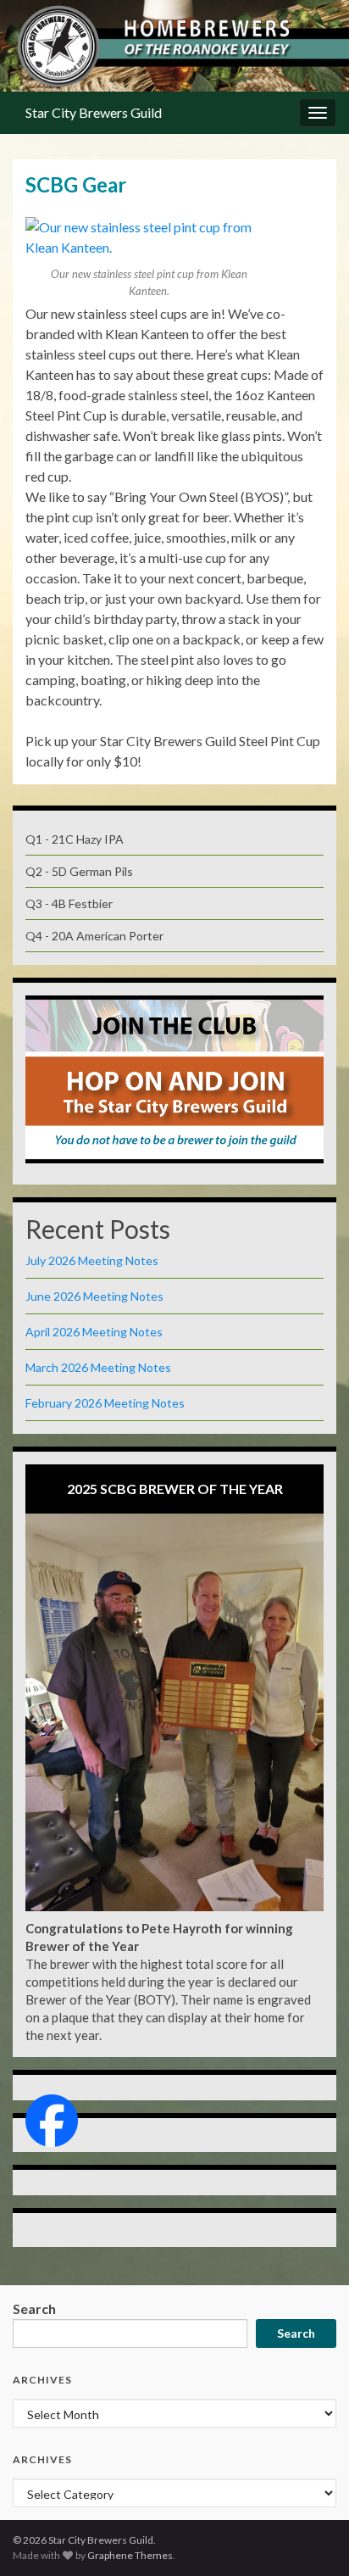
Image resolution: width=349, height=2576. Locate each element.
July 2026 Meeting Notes (92, 1260)
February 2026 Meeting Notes (105, 1403)
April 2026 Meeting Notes (94, 1332)
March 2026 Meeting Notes (98, 1367)
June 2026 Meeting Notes (94, 1296)
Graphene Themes (130, 2555)
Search (34, 2308)
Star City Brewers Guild (94, 112)
